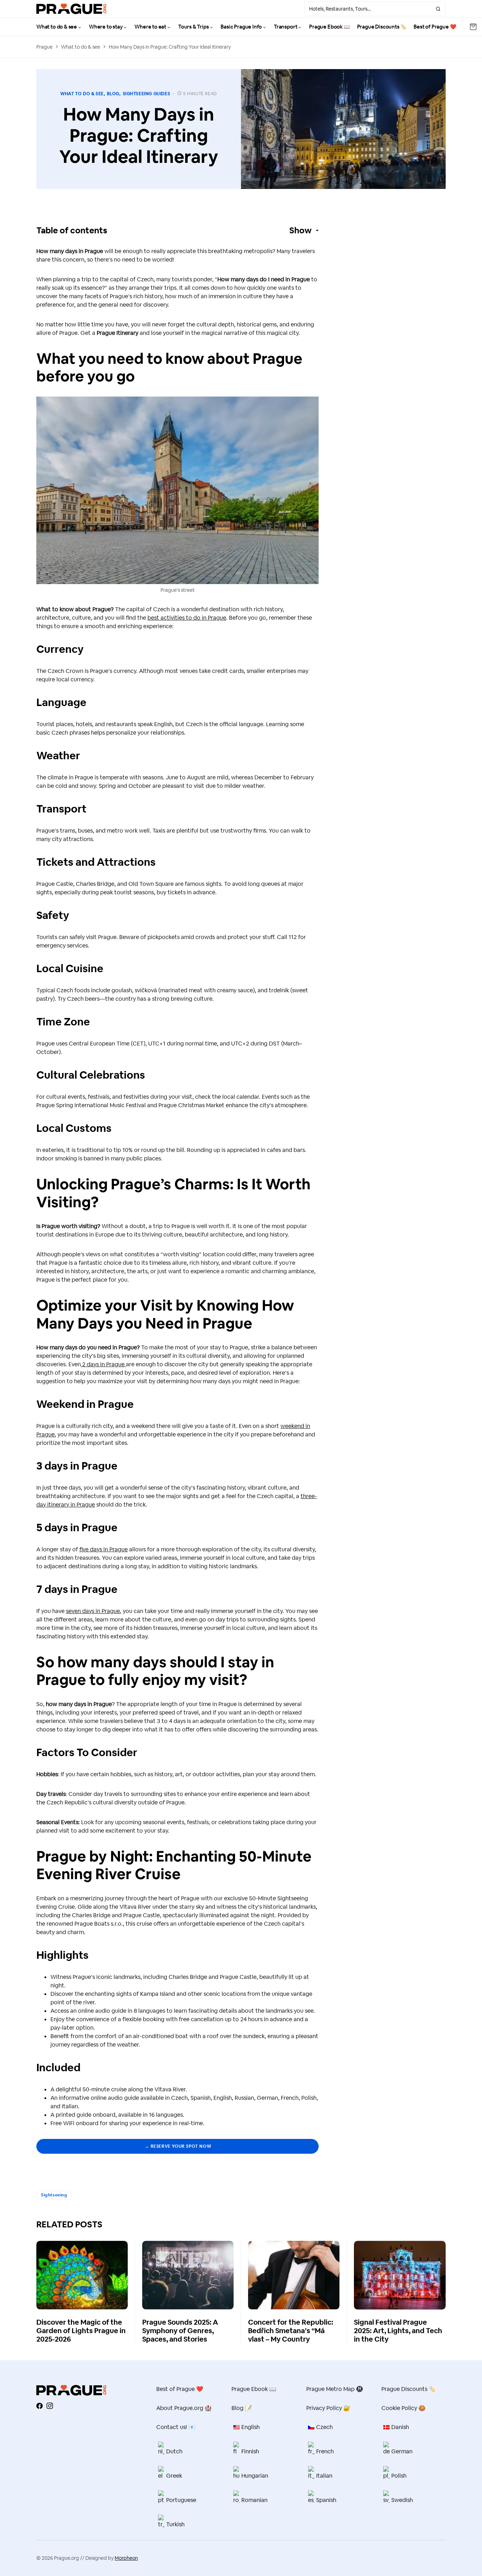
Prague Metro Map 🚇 (335, 2389)
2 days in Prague (103, 1364)
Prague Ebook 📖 (254, 2389)
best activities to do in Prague (187, 618)
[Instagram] (50, 2406)
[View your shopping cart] (473, 27)
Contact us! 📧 (176, 2427)
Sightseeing (54, 2195)
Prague (44, 47)
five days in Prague (104, 1549)
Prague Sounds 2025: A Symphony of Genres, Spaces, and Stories (180, 2331)
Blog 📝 (242, 2408)
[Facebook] (40, 2406)
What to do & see (81, 47)
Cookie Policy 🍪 (403, 2408)
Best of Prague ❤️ (180, 2389)
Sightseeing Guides (147, 94)
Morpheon (126, 2558)
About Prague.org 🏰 (184, 2408)
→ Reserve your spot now (177, 2146)
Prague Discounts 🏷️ (409, 2389)
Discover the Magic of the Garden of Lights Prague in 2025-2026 (81, 2331)
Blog (113, 94)
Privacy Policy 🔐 (328, 2408)
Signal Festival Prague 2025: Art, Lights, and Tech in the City (398, 2331)
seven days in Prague (93, 1611)
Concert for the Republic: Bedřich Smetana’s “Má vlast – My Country (291, 2331)
